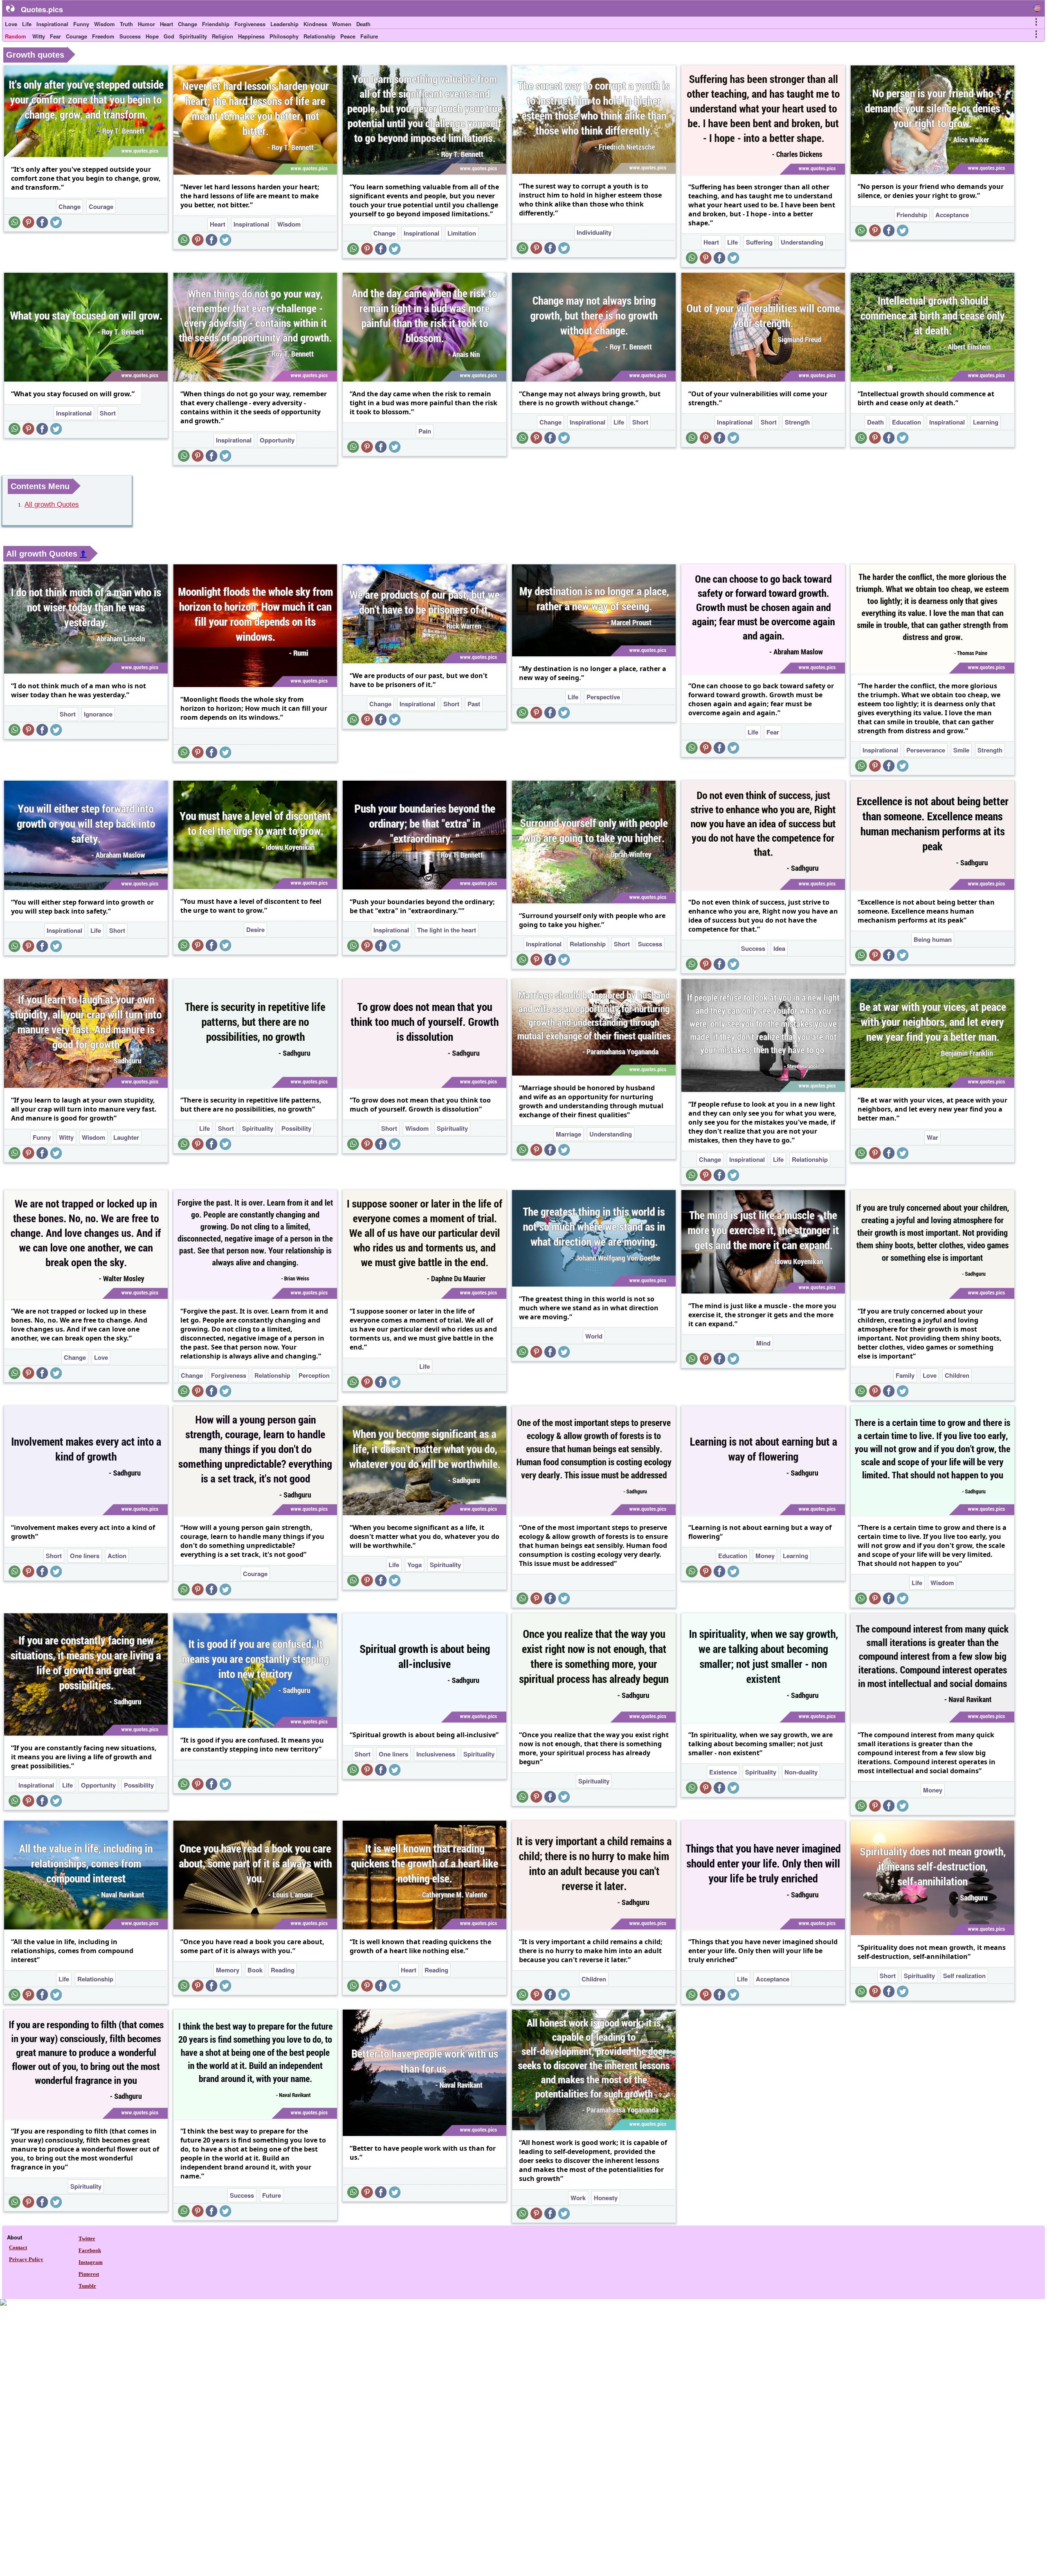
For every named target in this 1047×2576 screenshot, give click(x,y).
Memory (228, 1970)
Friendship (216, 24)
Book (255, 1970)
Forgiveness (250, 24)
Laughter (126, 1137)
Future (272, 2195)
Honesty (606, 2198)
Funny (81, 24)
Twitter (87, 2238)
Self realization (964, 1976)
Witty (39, 36)
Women (342, 24)
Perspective (603, 697)
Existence (723, 1772)
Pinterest (89, 2274)
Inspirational (52, 24)
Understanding (802, 242)
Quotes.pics (42, 9)
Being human (933, 939)
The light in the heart (447, 930)
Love (11, 24)
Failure (369, 36)
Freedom (103, 36)
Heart (166, 24)
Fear (55, 36)
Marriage (568, 1134)
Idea (779, 948)
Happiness (251, 36)
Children (957, 1375)
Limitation (462, 233)
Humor (146, 24)
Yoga (415, 1565)
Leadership (284, 24)
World (594, 1336)
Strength (797, 422)
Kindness (315, 24)
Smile (961, 750)
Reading (283, 1970)
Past (474, 704)
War (932, 1137)
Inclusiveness (436, 1754)
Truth (126, 24)
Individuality (594, 232)
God (169, 36)
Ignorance (98, 714)
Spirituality (193, 36)
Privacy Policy (26, 2259)
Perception (314, 1375)
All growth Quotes (52, 504)
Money (765, 1556)
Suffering (759, 242)
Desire (255, 930)
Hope (152, 36)
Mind (763, 1343)
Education (907, 422)
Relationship (319, 36)
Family (905, 1375)
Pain (425, 431)
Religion (222, 36)
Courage (76, 36)
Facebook (90, 2250)
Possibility (296, 1128)
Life (27, 24)
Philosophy (284, 36)
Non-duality (801, 1772)
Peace (348, 36)
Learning (986, 422)
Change (188, 24)
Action (117, 1556)
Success (130, 36)
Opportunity (277, 440)
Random (16, 36)
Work (578, 2198)
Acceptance (952, 215)
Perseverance (926, 750)
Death (363, 24)
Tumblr (87, 2286)
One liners (85, 1556)
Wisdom (104, 24)
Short (108, 413)
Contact (18, 2247)
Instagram (91, 2262)
